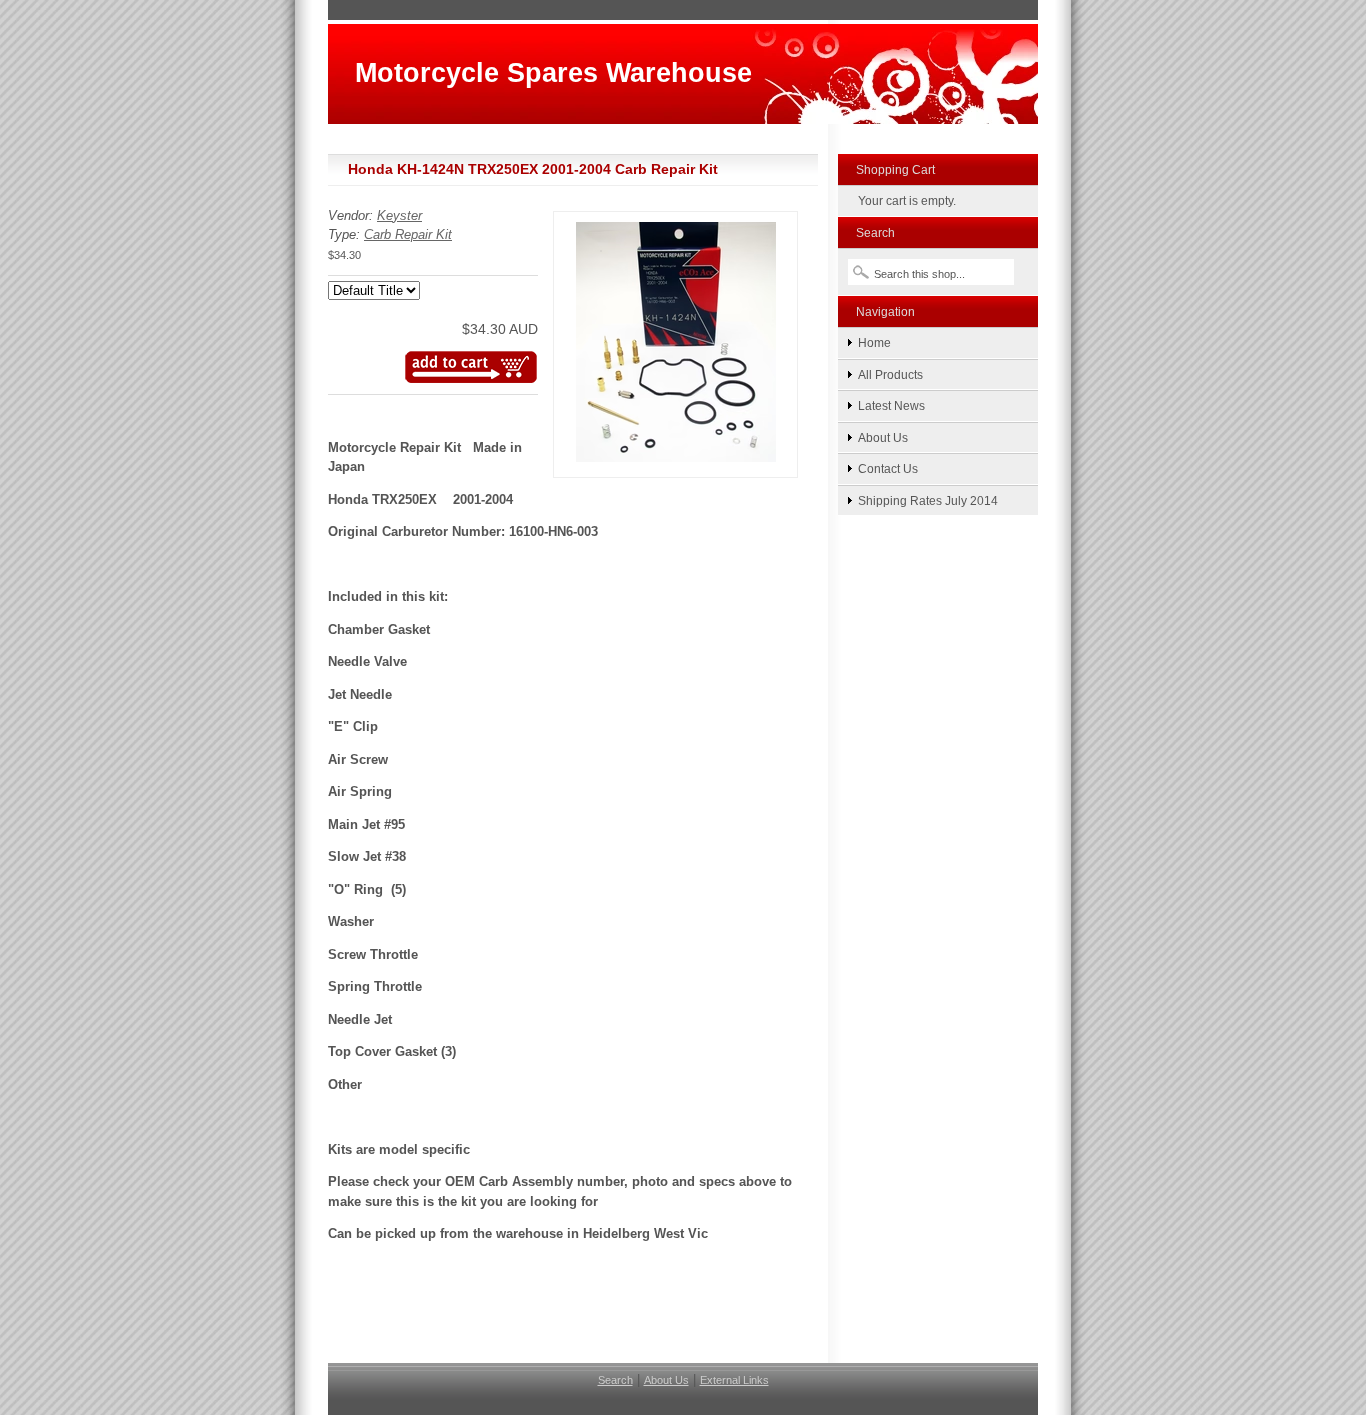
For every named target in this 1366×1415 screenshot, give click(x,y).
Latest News (891, 405)
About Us (883, 437)
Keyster (399, 215)
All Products (890, 374)
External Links (734, 1380)
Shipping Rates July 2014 (928, 500)
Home (874, 342)
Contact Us (888, 468)
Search (615, 1380)
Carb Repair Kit (408, 234)
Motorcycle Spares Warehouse (553, 72)
